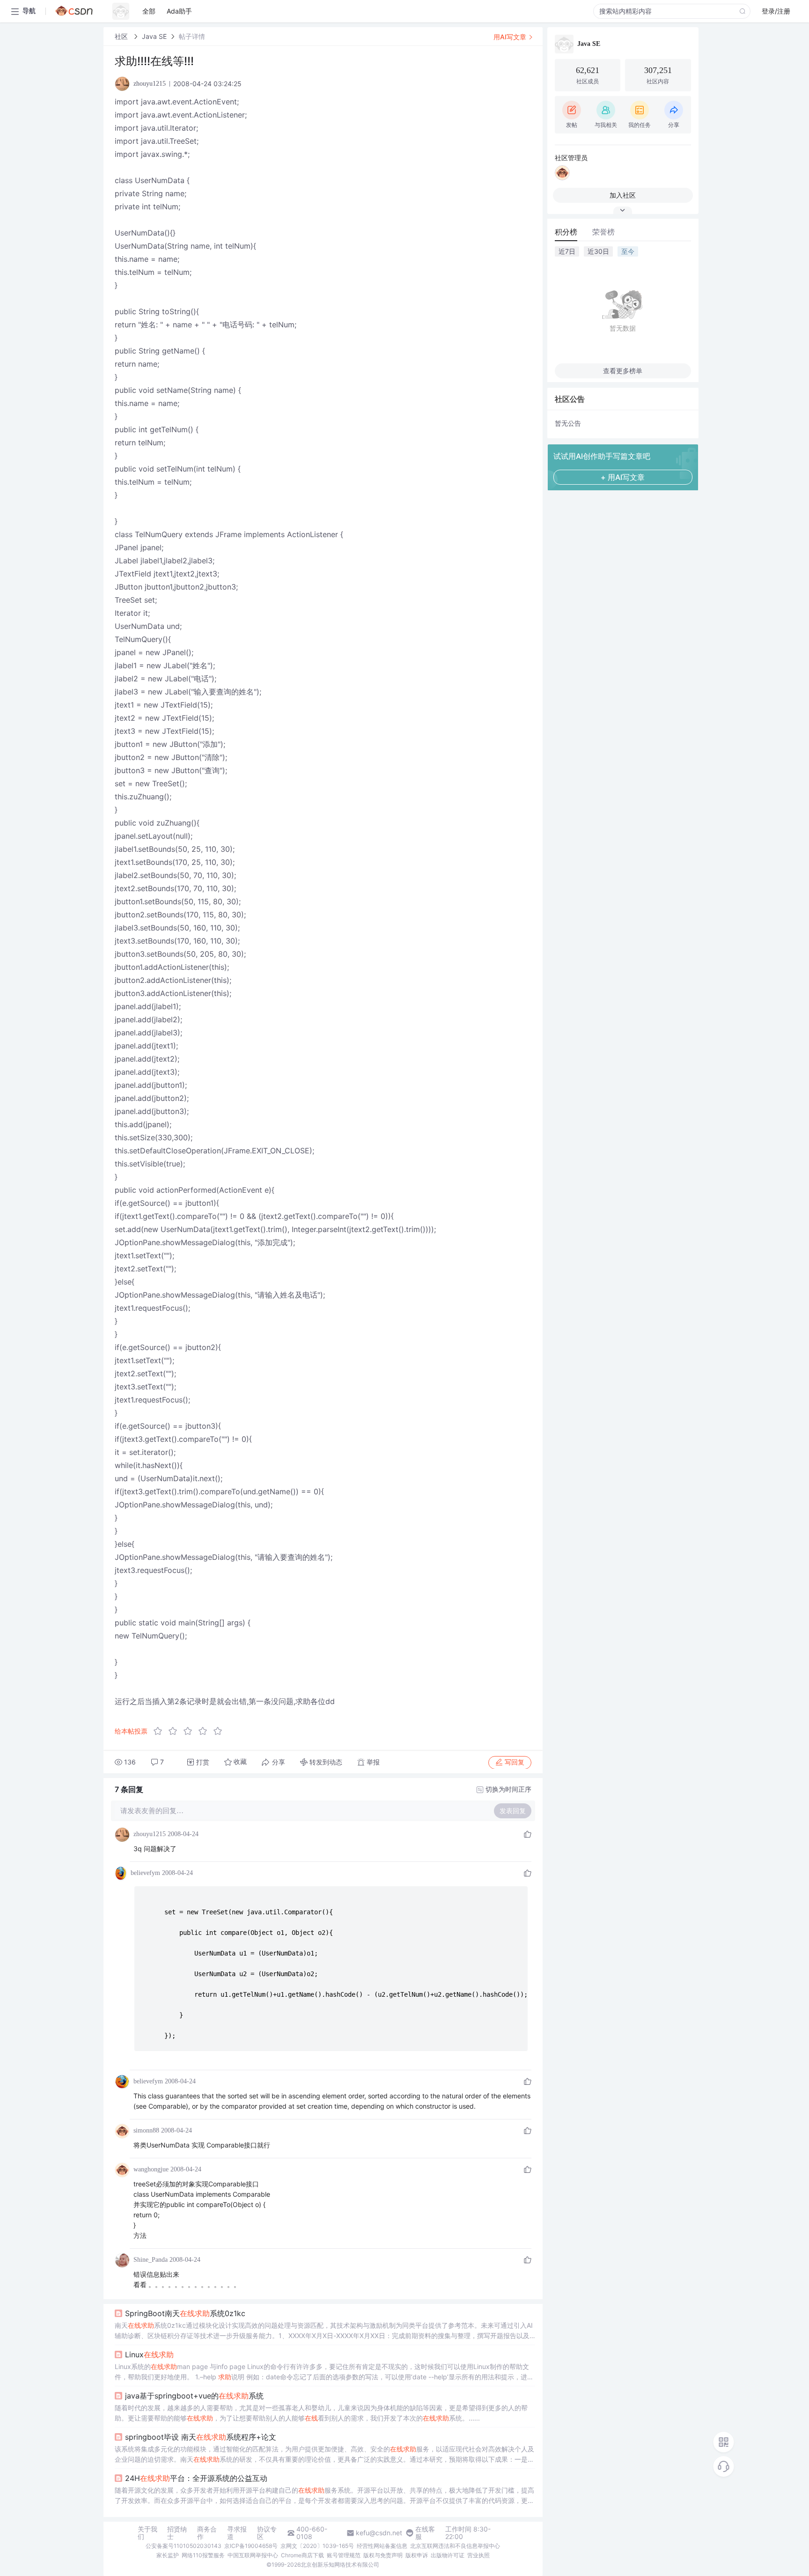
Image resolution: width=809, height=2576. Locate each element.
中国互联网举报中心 (253, 2555)
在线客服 (425, 2533)
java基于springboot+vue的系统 (194, 2396)
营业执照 (478, 2555)
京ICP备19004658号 (251, 2546)
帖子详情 (192, 36)
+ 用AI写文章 (623, 477)
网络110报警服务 (203, 2555)
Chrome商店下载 (302, 2555)
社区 (122, 36)
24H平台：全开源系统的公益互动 (196, 2478)
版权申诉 (417, 2555)
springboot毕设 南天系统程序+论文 (201, 2437)
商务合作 (207, 2533)
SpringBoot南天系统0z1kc (185, 2313)
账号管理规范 (344, 2555)
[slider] (191, 1731)
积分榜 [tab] (566, 232)
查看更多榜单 (623, 371)
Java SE (154, 36)
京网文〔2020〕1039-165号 (317, 2546)
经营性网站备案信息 (382, 2546)
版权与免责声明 (383, 2555)
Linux (149, 2355)
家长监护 (168, 2555)
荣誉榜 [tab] (603, 232)
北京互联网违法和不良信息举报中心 (455, 2546)
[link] (122, 36)
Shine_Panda (151, 2260)
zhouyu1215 (150, 1834)
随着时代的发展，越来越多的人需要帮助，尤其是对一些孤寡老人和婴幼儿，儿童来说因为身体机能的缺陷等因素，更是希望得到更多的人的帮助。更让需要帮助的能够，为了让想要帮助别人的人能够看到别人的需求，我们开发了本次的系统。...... (321, 2413)
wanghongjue (151, 2169)
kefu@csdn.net (379, 2533)
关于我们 (147, 2533)
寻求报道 (237, 2533)
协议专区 (267, 2533)
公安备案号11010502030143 (184, 2546)
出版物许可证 (448, 2555)
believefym (145, 1873)
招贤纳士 (177, 2533)
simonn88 (146, 2130)
